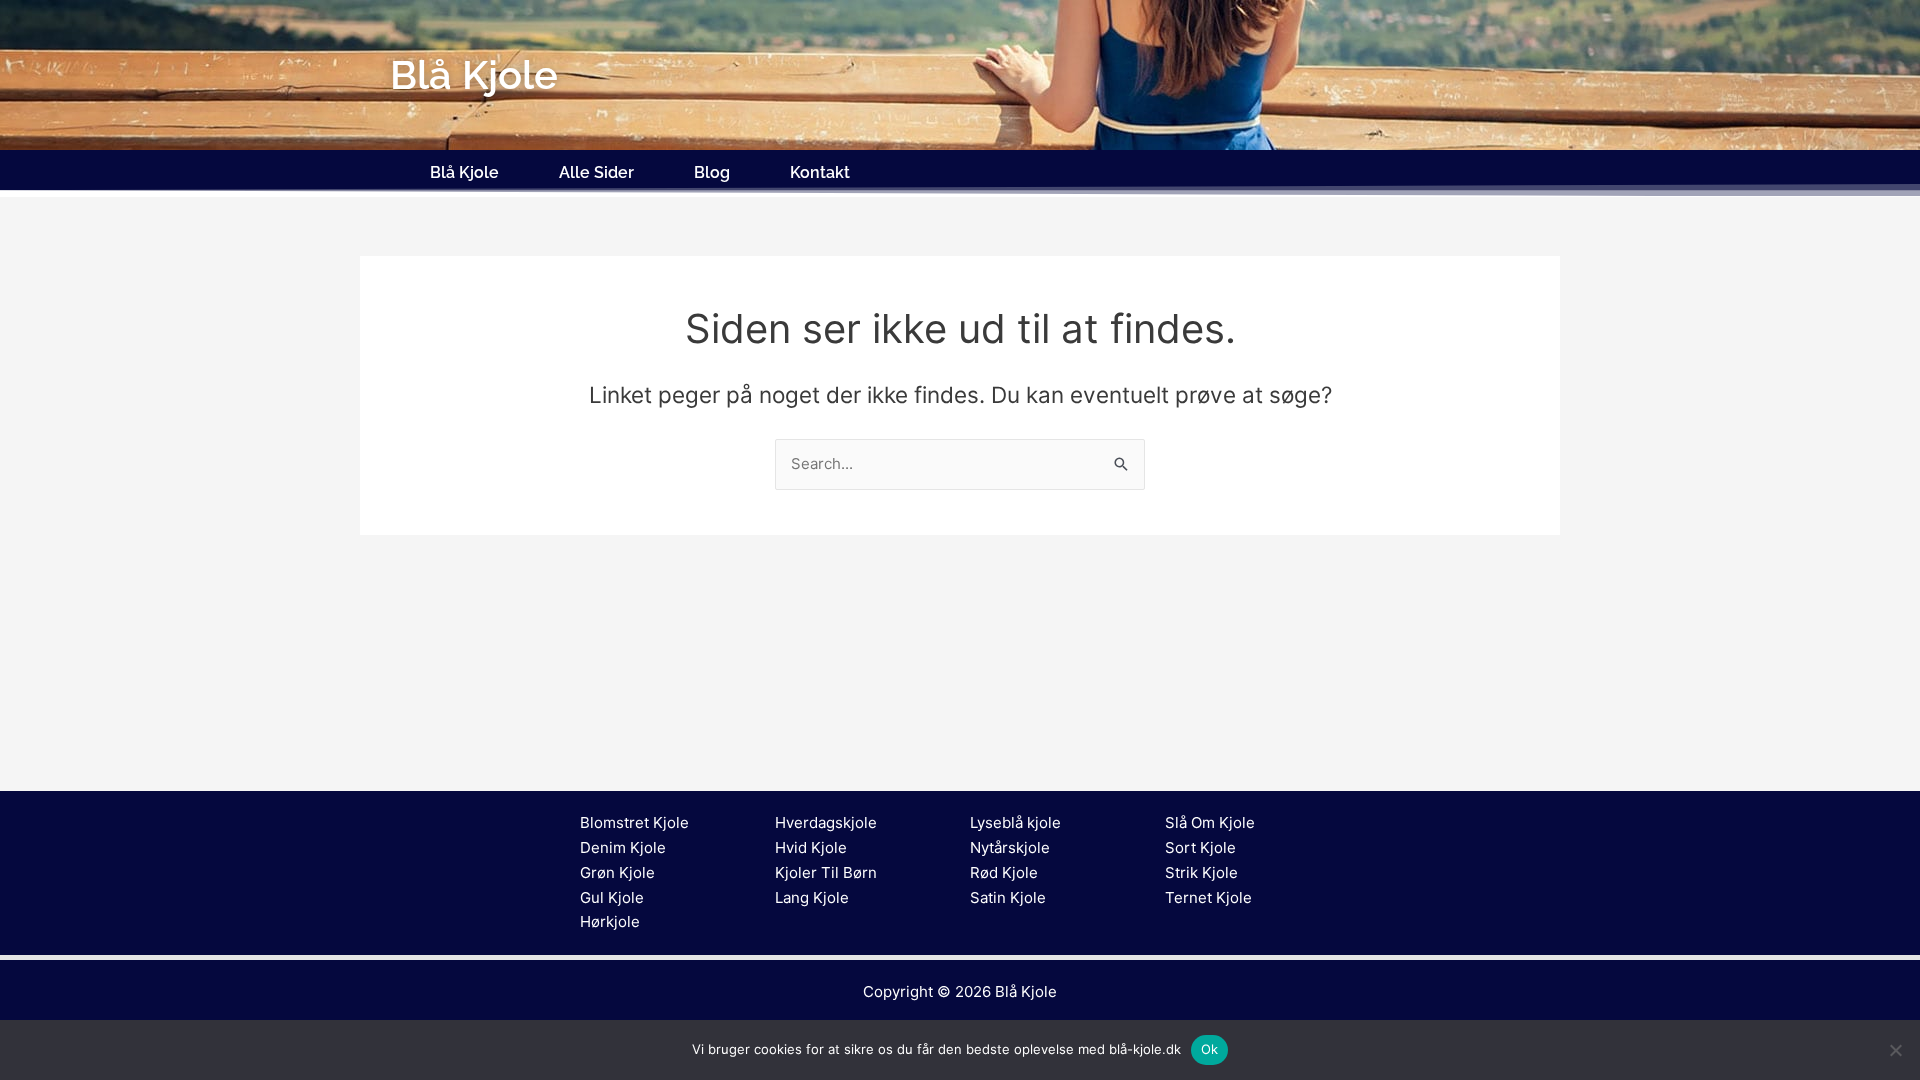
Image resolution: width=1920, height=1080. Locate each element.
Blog (712, 172)
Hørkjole (610, 921)
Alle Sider (596, 172)
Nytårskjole (1010, 847)
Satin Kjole (1008, 897)
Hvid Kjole (811, 847)
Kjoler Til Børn (826, 872)
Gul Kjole (612, 897)
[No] (1895, 1050)
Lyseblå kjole (1015, 822)
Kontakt (820, 172)
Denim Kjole (623, 847)
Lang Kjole (812, 897)
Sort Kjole (1200, 847)
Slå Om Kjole (1210, 822)
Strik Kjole (1201, 872)
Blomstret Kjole (634, 822)
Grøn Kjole (617, 872)
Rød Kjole (1004, 872)
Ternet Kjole (1208, 897)
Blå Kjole (464, 172)
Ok (1210, 1049)
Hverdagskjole (826, 822)
